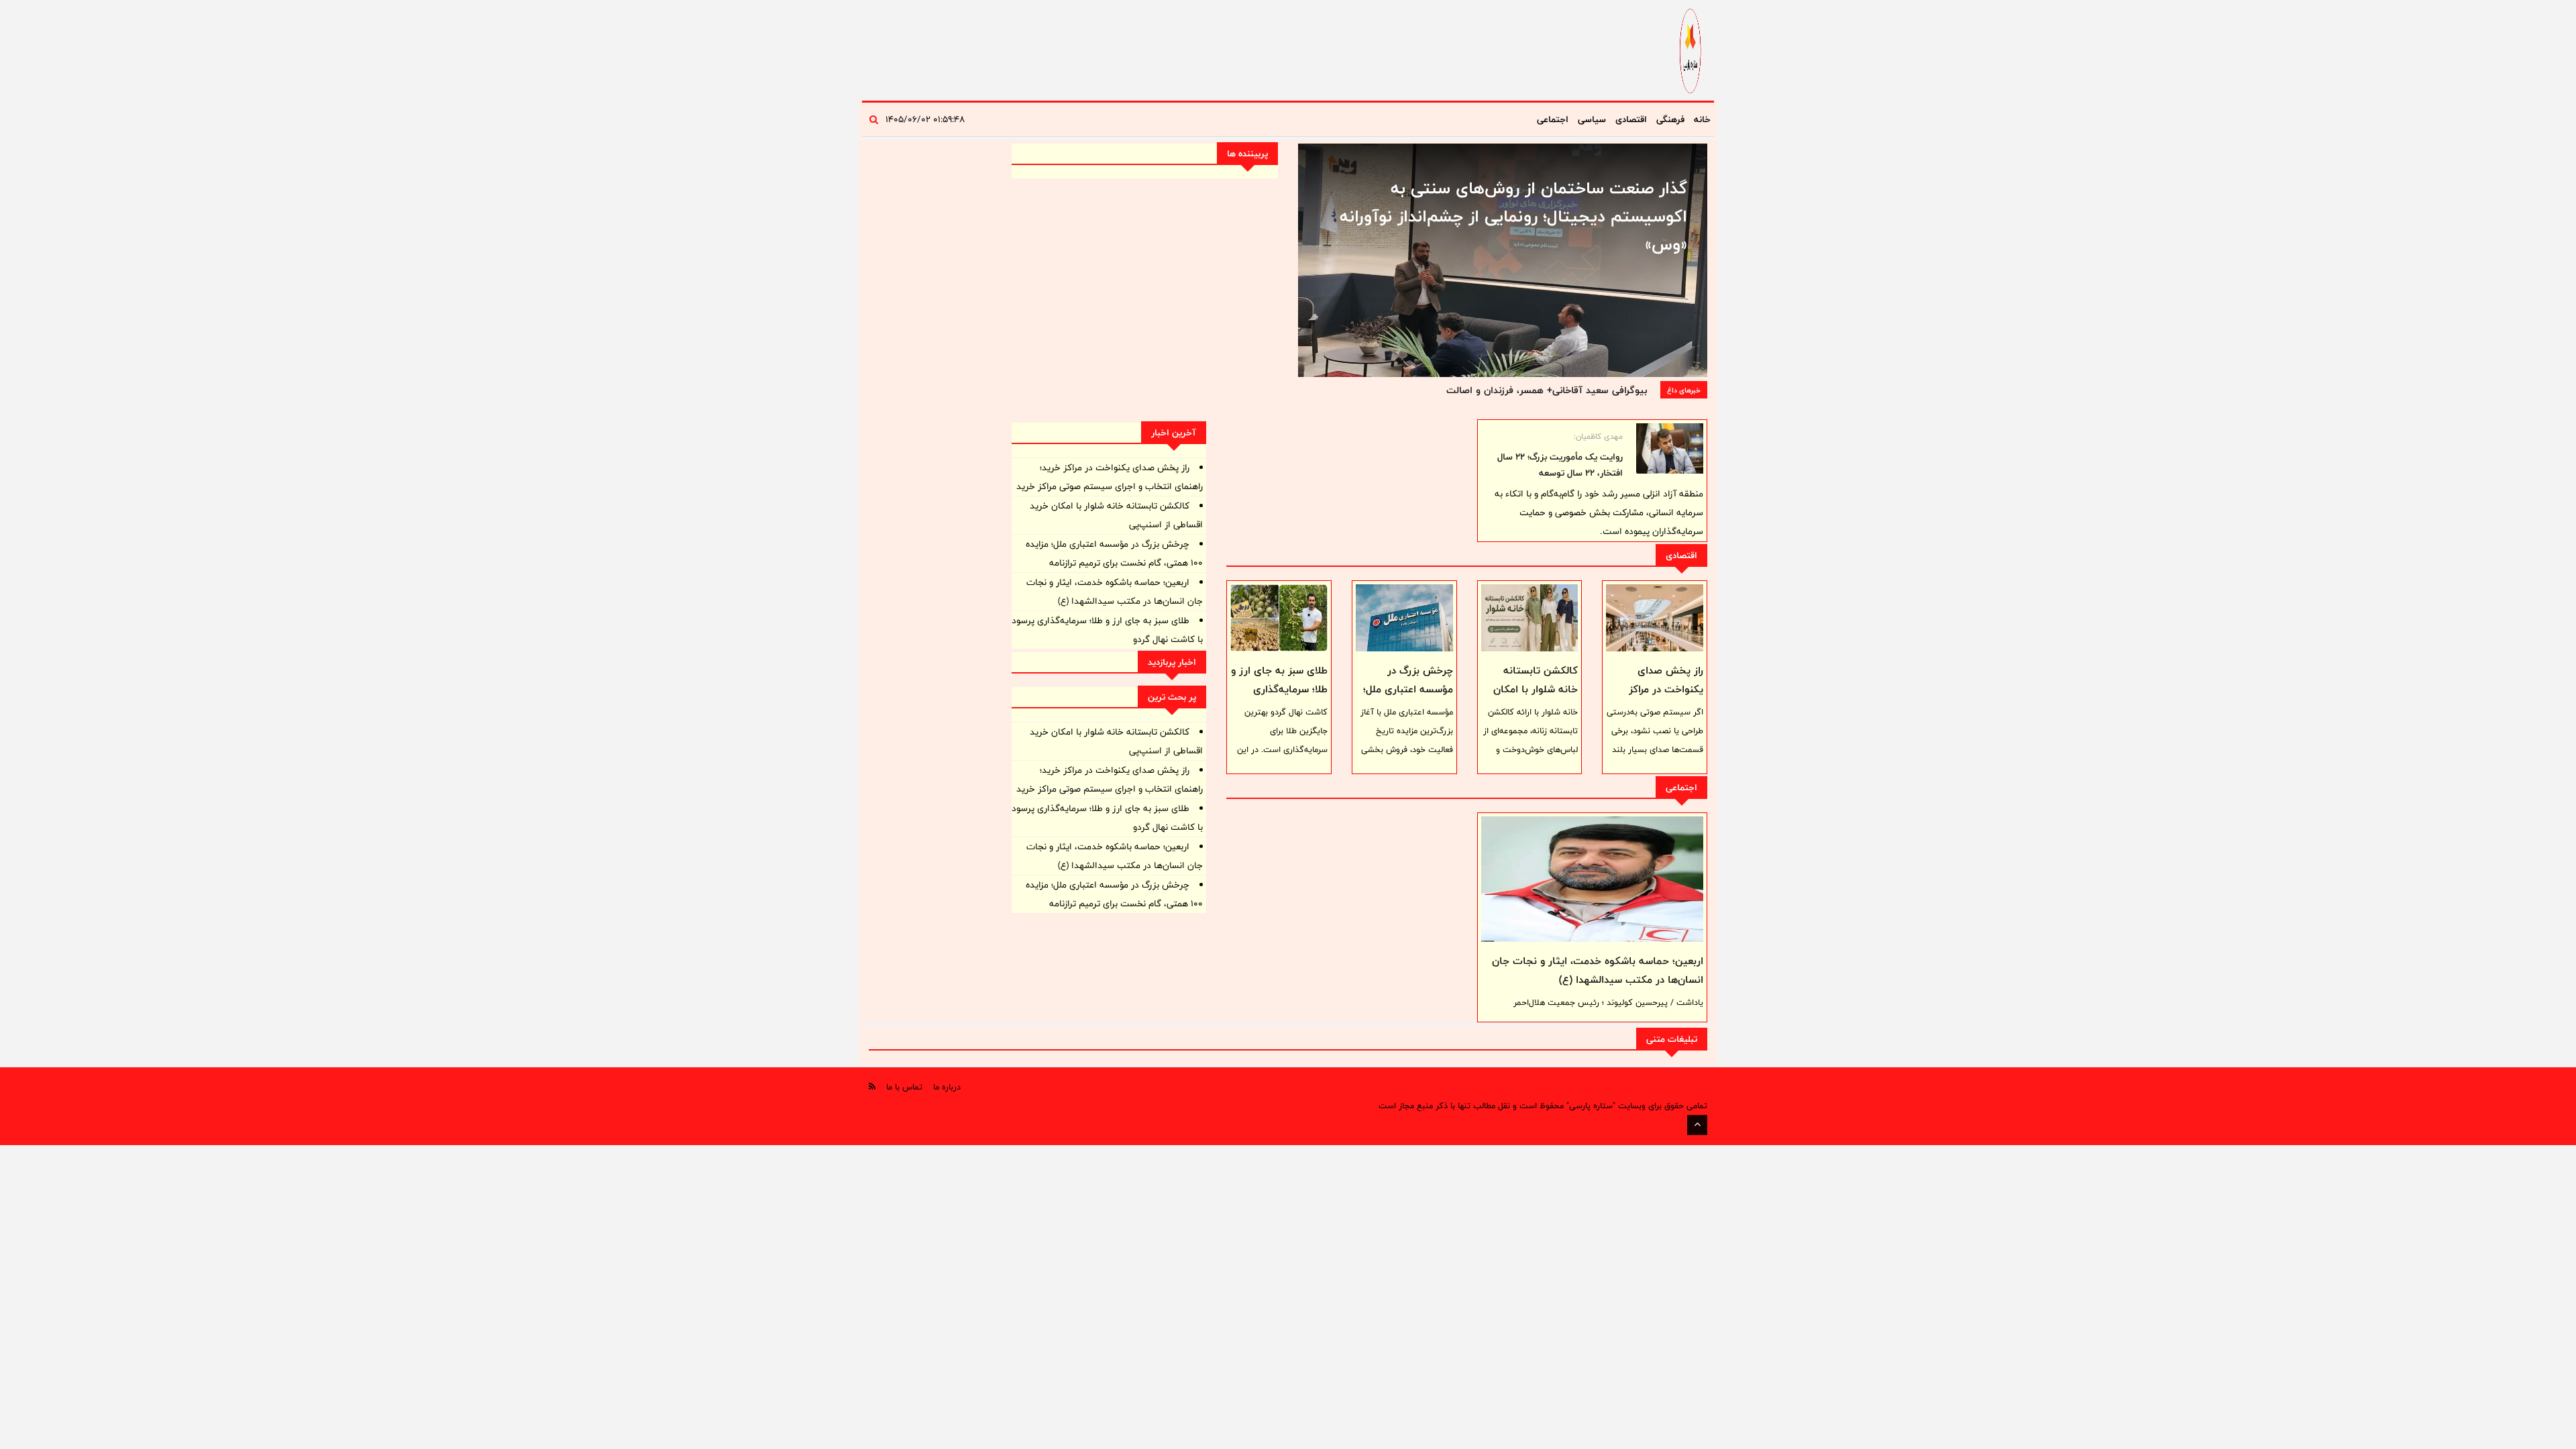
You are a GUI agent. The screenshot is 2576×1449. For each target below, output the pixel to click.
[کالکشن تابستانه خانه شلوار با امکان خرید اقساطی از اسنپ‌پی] (1530, 618)
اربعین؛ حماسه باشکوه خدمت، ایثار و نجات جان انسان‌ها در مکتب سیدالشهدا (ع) (1598, 970)
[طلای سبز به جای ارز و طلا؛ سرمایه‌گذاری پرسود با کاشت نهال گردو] (1279, 618)
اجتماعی (1553, 119)
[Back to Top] (1697, 1125)
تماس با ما (904, 1087)
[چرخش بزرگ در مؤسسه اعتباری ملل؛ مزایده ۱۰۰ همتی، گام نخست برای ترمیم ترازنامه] (1404, 618)
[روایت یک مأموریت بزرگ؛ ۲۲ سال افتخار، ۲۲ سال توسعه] (1670, 448)
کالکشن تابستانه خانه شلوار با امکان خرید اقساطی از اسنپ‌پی (1536, 699)
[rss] (872, 1086)
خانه (1702, 119)
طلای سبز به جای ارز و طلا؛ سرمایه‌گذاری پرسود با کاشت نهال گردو (1279, 699)
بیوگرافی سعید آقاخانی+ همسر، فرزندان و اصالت (1547, 390)
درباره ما (947, 1087)
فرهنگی (1670, 119)
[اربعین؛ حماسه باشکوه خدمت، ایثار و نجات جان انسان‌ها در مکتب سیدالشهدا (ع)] (1592, 879)
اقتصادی (1631, 119)
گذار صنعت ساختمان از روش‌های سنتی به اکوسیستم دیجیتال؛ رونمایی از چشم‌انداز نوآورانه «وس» (1513, 216)
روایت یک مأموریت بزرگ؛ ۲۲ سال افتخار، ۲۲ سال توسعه (1560, 465)
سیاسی (1592, 119)
